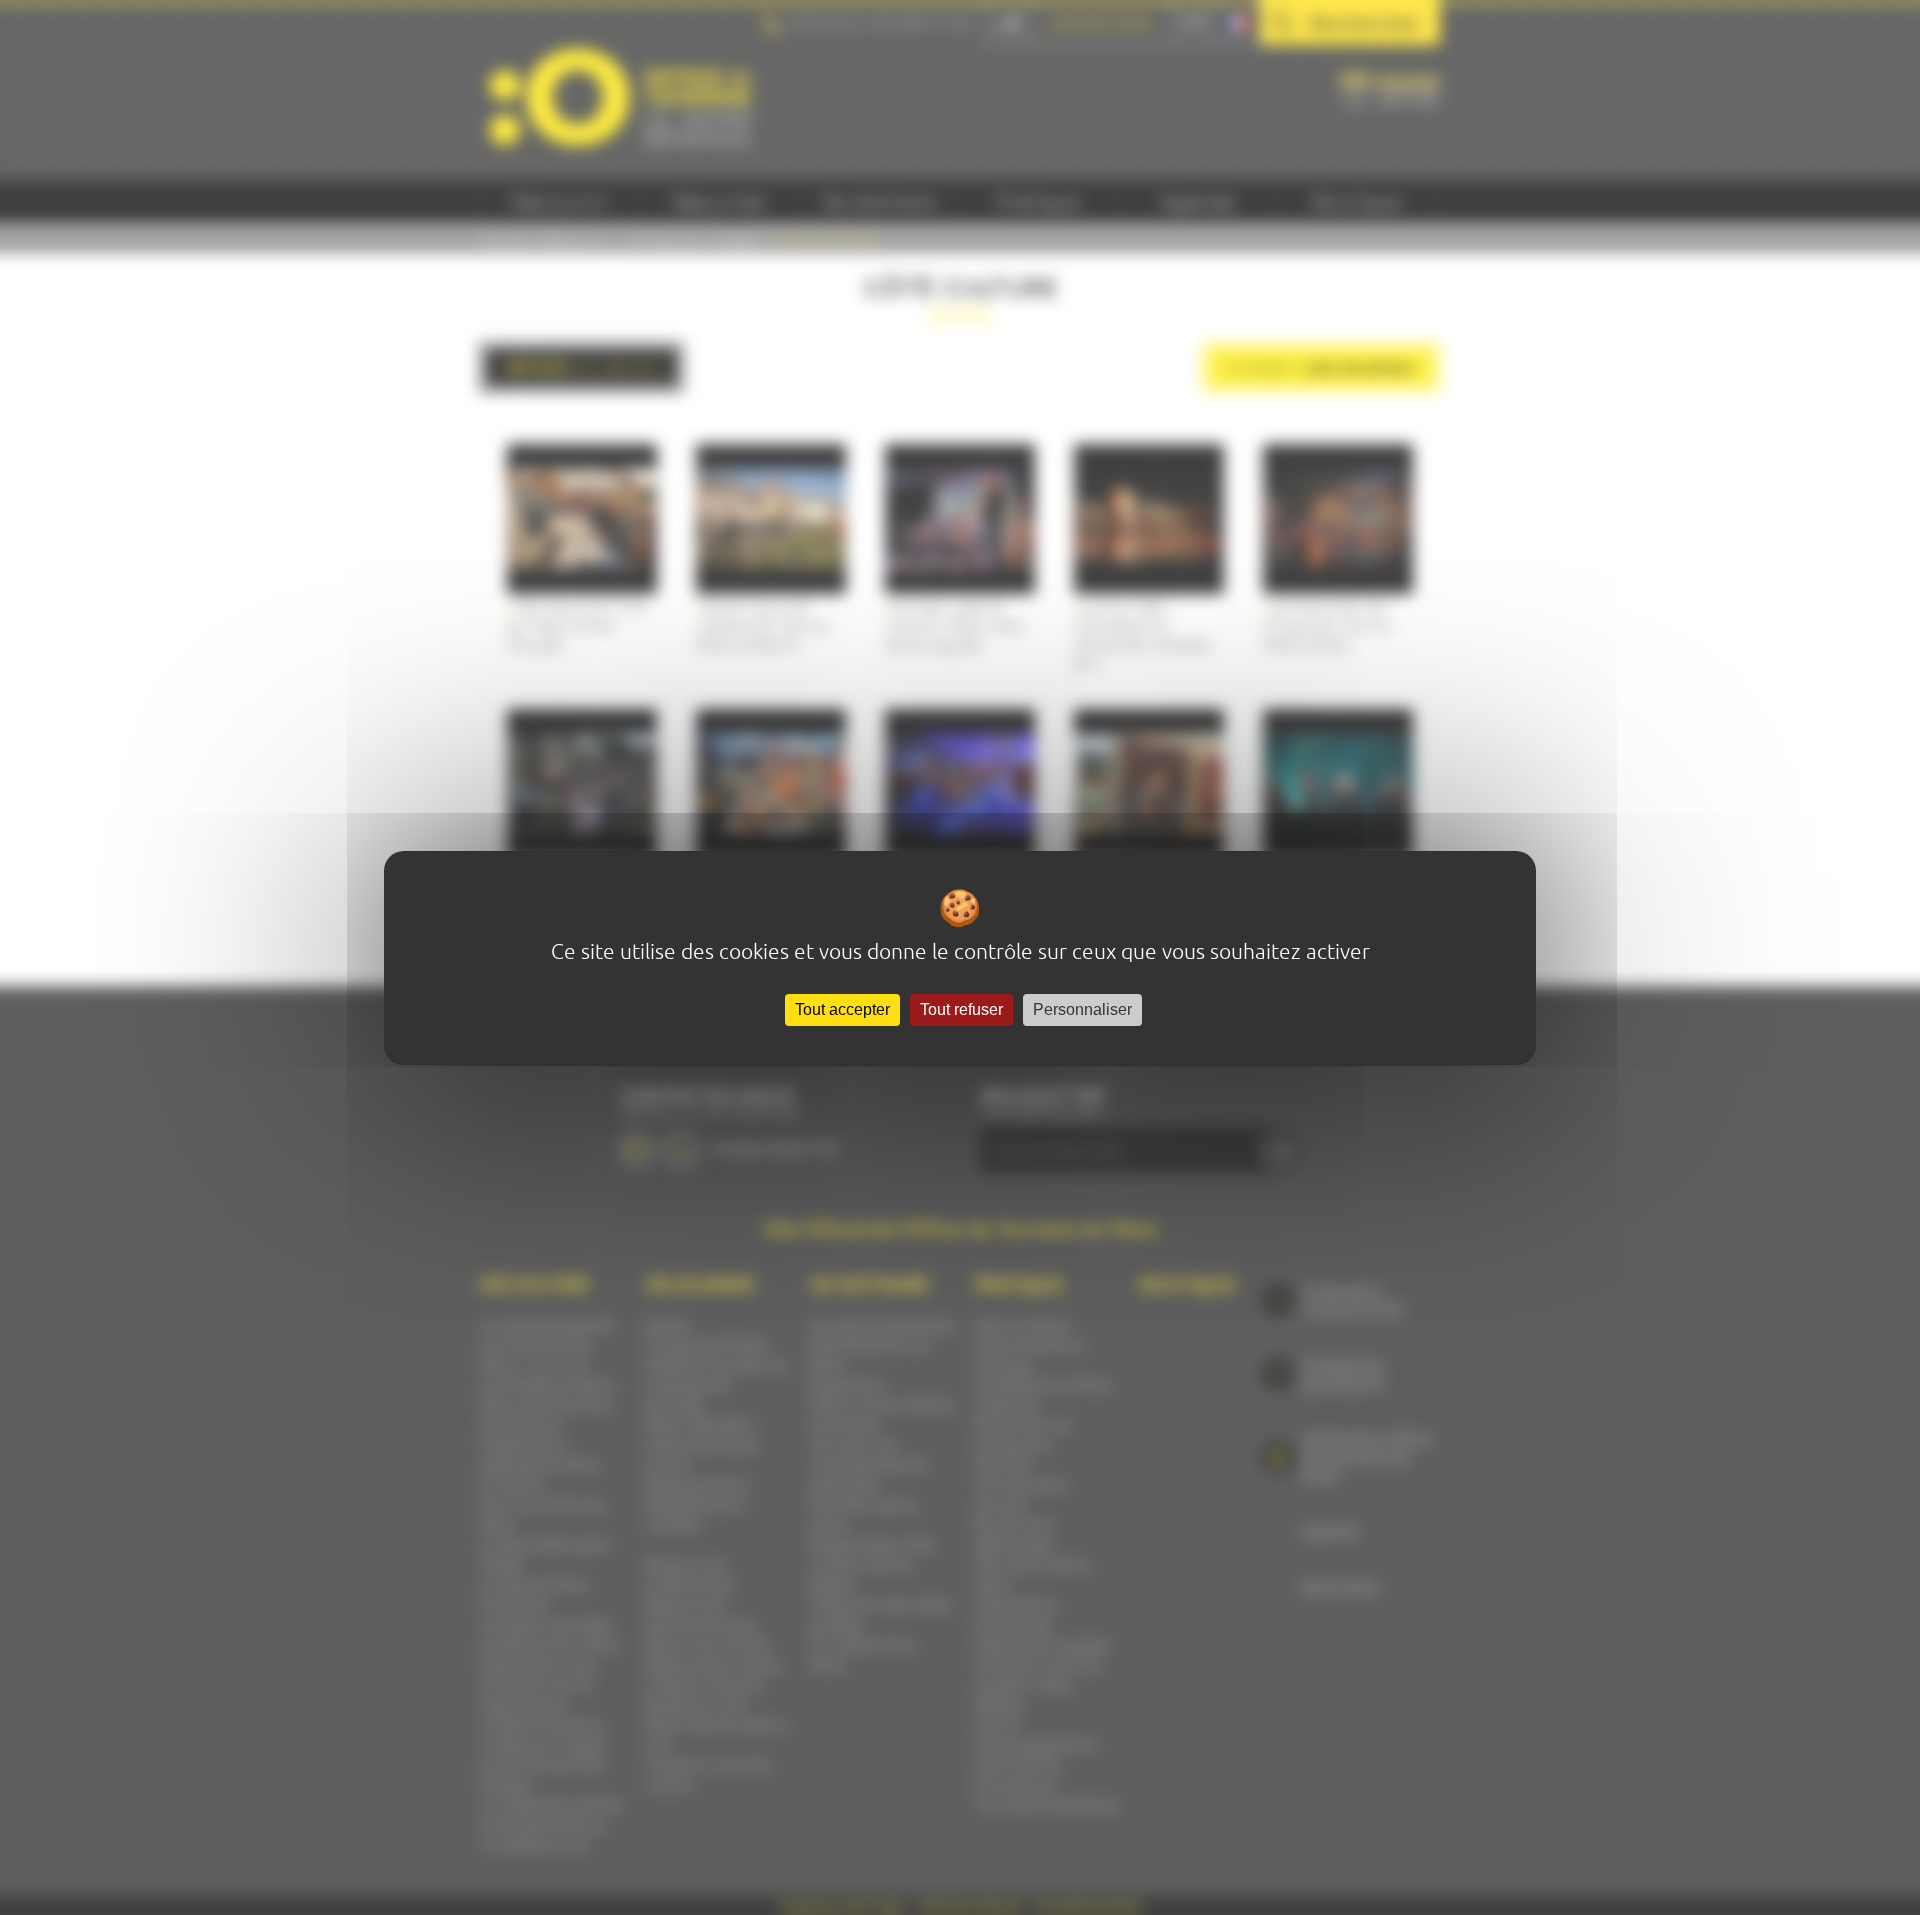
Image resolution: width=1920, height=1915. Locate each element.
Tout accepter (842, 1009)
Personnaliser (1082, 1009)
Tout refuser (961, 1009)
